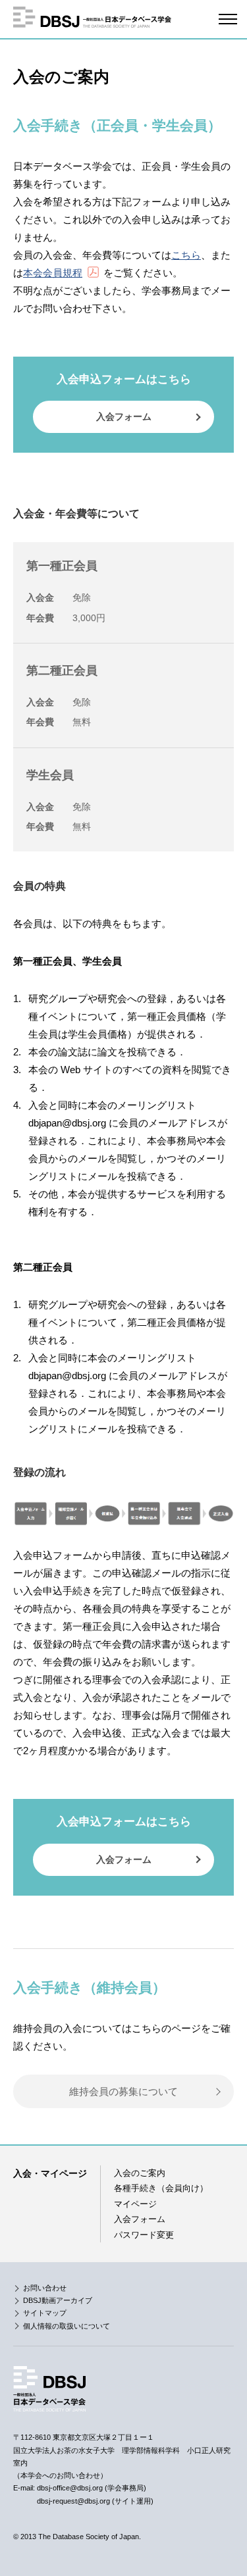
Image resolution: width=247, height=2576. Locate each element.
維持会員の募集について (123, 2091)
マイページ (135, 2204)
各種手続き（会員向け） (161, 2188)
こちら (186, 255)
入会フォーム (124, 417)
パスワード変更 (144, 2235)
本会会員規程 (53, 273)
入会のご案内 (140, 2173)
